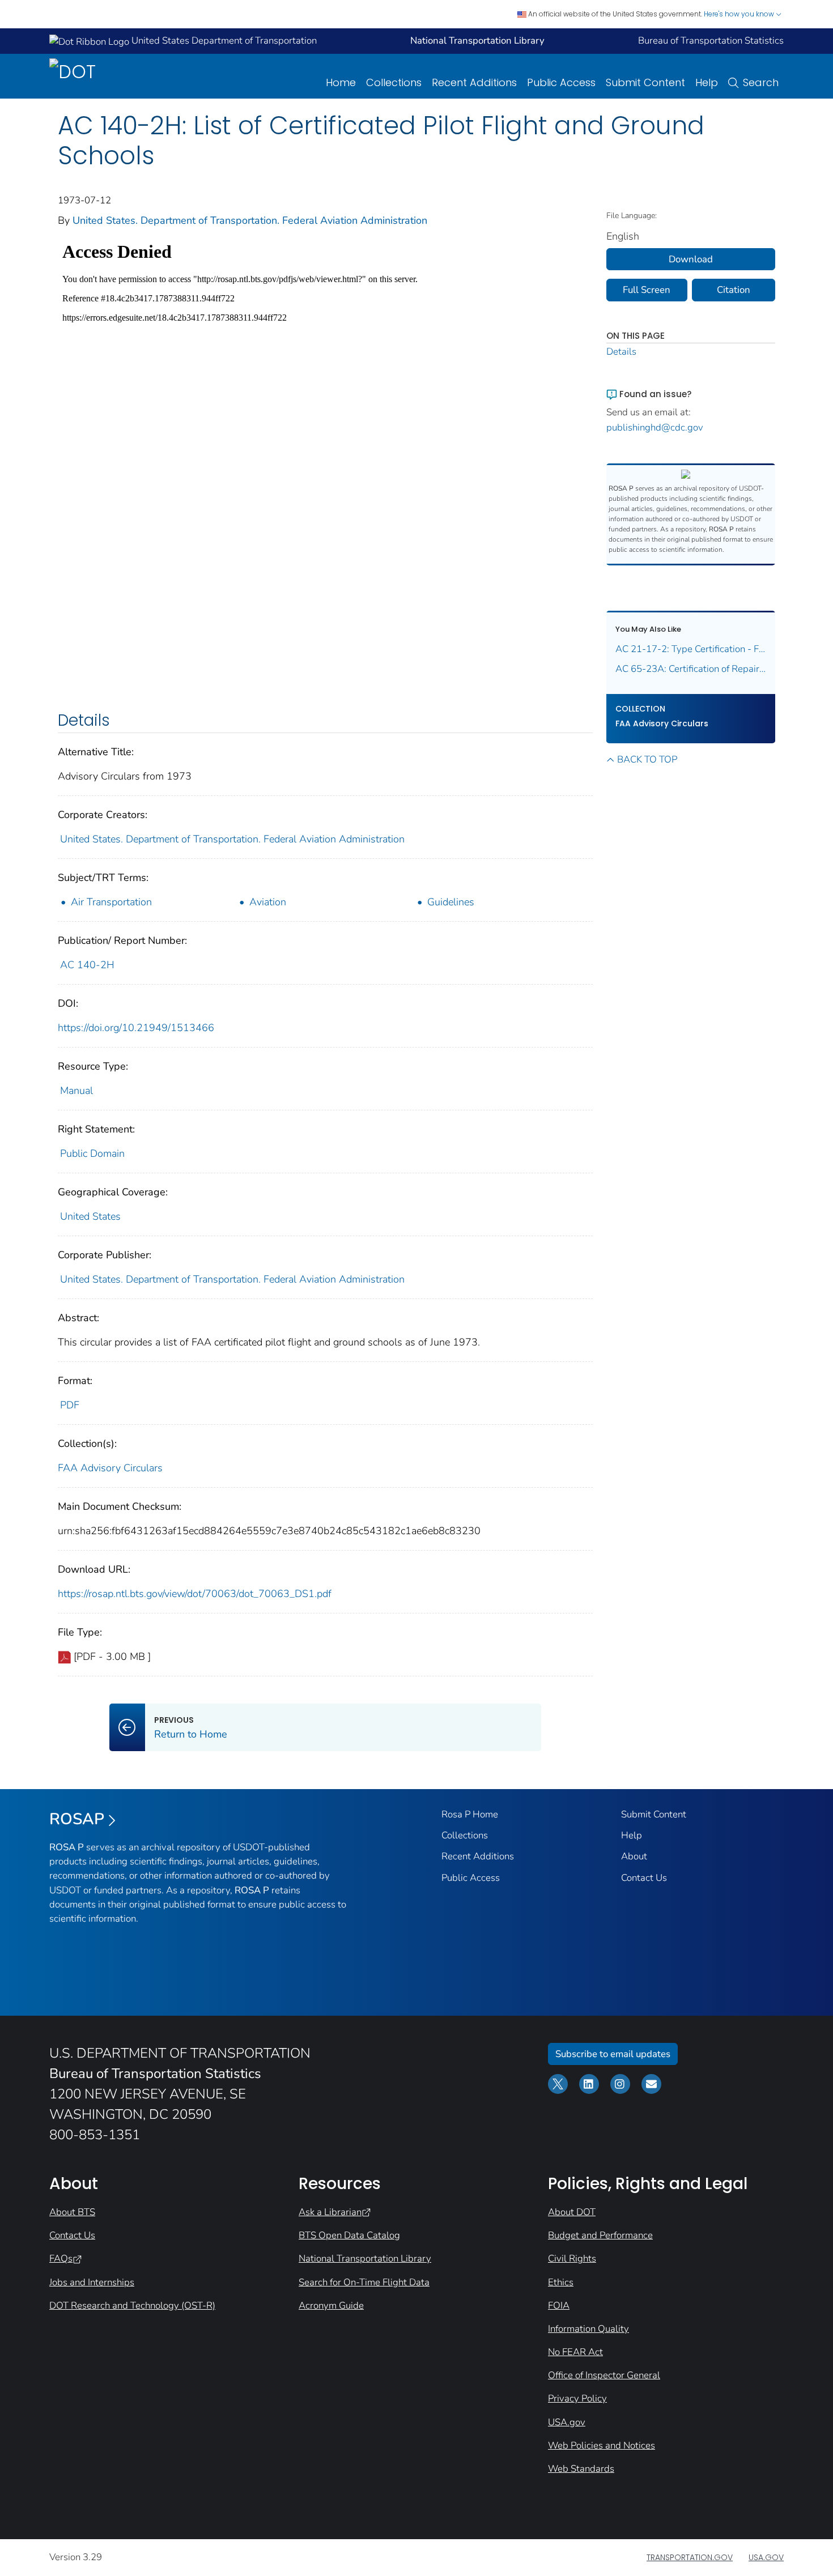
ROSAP (77, 1819)
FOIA (559, 2305)
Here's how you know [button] (740, 14)
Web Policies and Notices (602, 2445)
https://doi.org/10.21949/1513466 (136, 1028)
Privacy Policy (577, 2398)
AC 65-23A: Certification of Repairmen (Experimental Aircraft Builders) (691, 669)
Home (341, 82)
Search (761, 82)
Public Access (561, 82)
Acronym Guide (331, 2305)
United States (90, 1216)
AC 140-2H (87, 965)
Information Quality (588, 2329)
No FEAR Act (575, 2352)
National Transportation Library (365, 2258)
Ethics (561, 2282)
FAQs (61, 2258)
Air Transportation (111, 902)
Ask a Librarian (330, 2212)
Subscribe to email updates (613, 2054)
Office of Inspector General (604, 2375)
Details (621, 352)
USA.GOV (766, 2557)
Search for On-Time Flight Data (364, 2282)
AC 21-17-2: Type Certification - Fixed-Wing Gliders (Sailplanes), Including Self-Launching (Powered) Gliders (691, 649)
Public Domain (92, 1153)
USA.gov (567, 2422)
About (634, 1856)
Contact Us (644, 1878)
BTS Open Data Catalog (349, 2235)
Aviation (268, 902)
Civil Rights (572, 2258)
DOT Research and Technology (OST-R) (132, 2305)
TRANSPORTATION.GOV (690, 2557)
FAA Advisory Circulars (110, 1468)
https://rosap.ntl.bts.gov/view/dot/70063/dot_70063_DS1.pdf (195, 1594)
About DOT (572, 2212)
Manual (76, 1091)
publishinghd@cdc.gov (655, 427)
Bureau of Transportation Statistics (711, 41)
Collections (394, 82)
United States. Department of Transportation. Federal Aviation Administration (250, 220)
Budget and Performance (600, 2235)
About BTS (72, 2212)
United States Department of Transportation (223, 41)
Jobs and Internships (92, 2282)
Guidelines (451, 902)
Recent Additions (474, 82)
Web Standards (581, 2469)
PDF (70, 1405)
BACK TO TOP (647, 759)
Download (691, 259)
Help (707, 82)
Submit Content (645, 82)
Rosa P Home (470, 1814)
